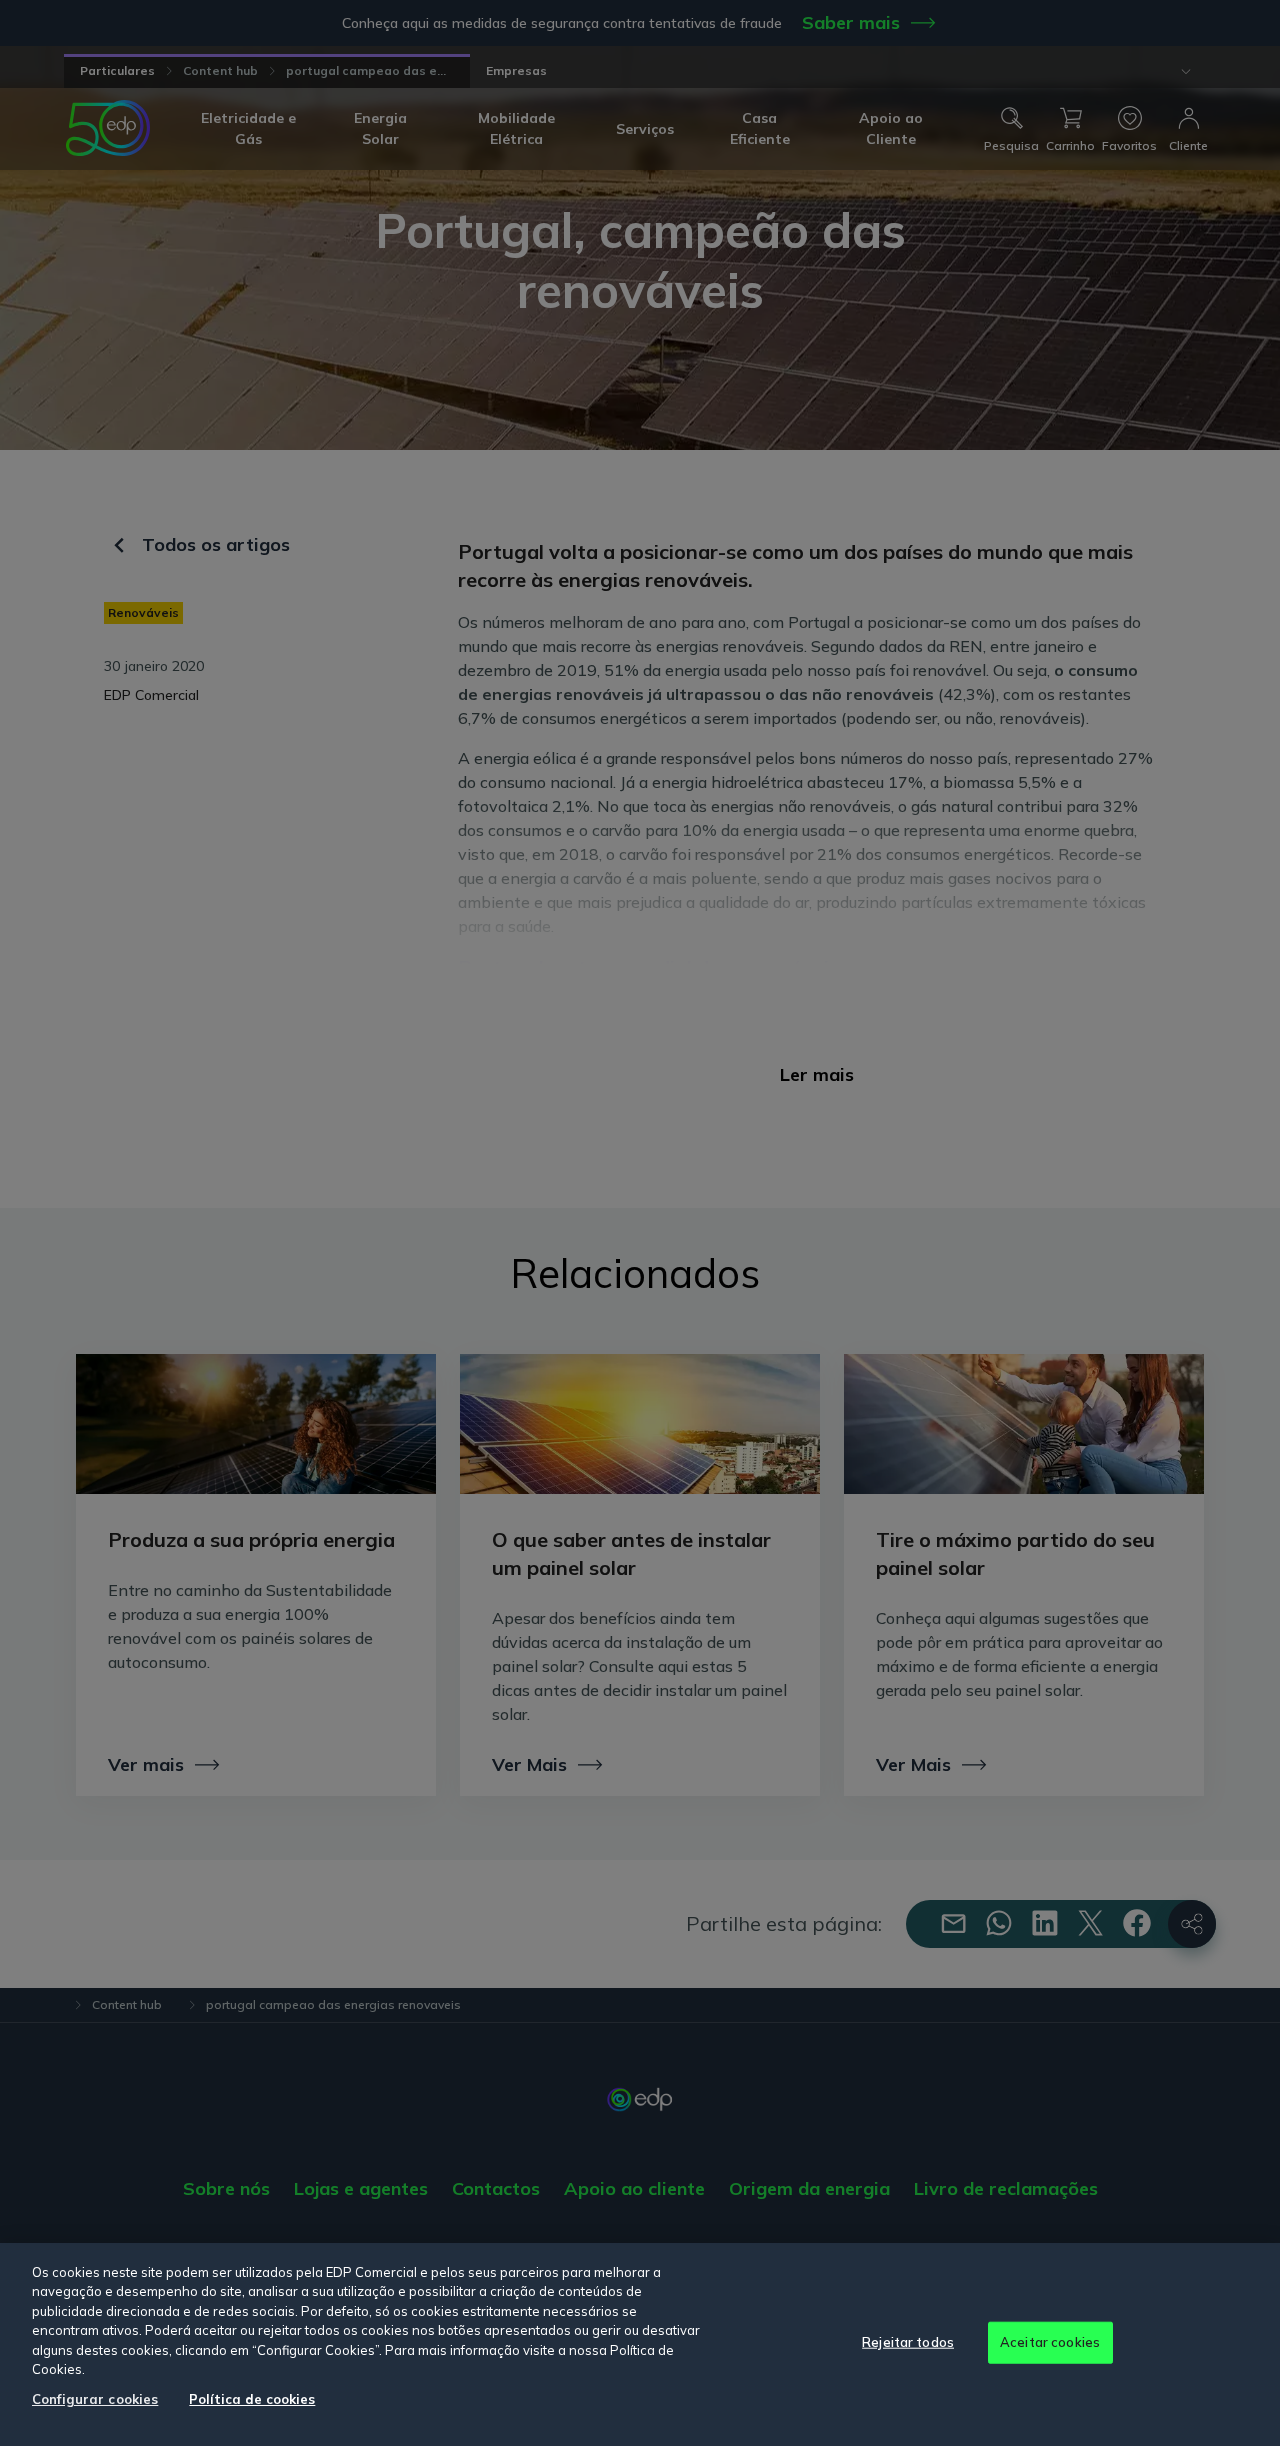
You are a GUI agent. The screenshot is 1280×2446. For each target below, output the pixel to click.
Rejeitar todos (908, 2342)
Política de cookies (252, 2399)
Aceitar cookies (1050, 2342)
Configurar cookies (95, 2399)
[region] (640, 2344)
